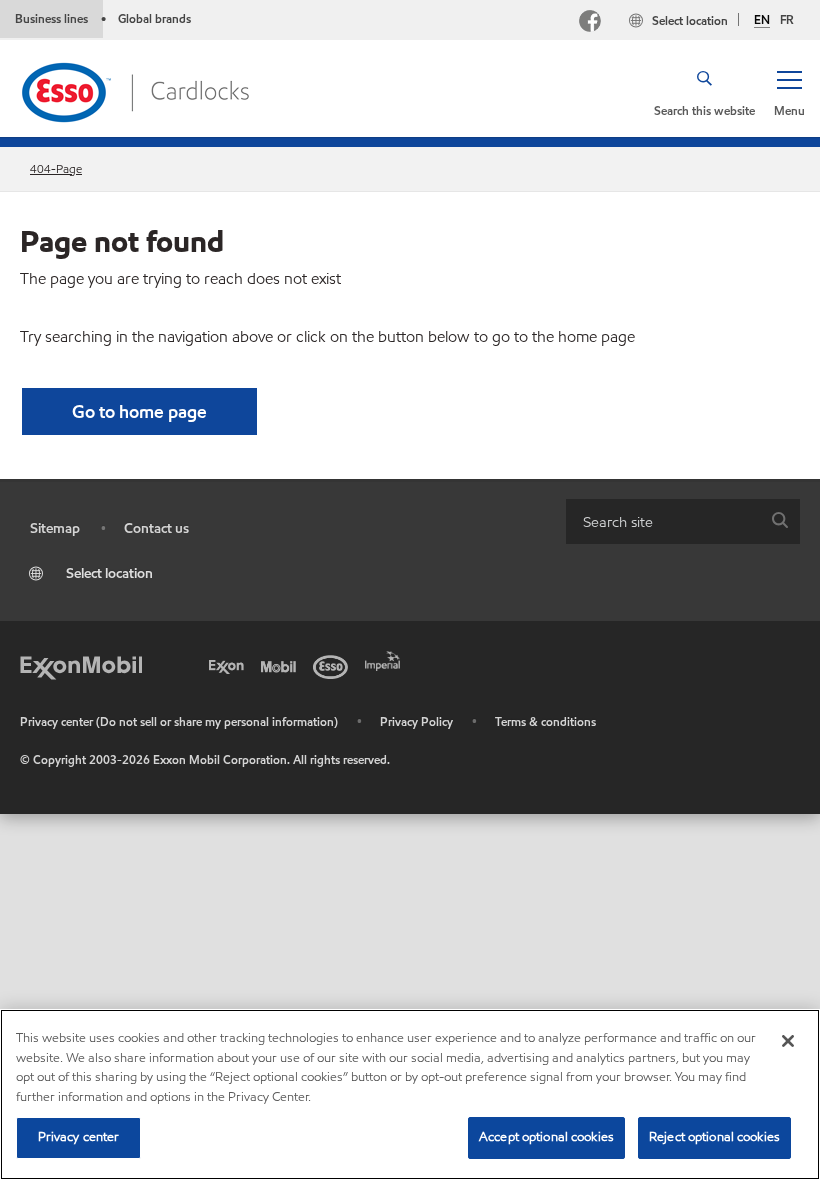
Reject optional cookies (714, 1137)
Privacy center (79, 1137)
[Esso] (334, 665)
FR (787, 19)
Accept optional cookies (546, 1137)
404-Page (56, 168)
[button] (789, 92)
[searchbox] (663, 521)
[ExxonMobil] (81, 665)
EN (762, 20)
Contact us (156, 528)
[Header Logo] (135, 90)
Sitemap (55, 528)
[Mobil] (282, 665)
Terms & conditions (545, 721)
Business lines (51, 18)
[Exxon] (230, 665)
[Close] (788, 1041)
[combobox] (683, 521)
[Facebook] (590, 23)
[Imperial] (386, 659)
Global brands (154, 18)
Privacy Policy (416, 721)
